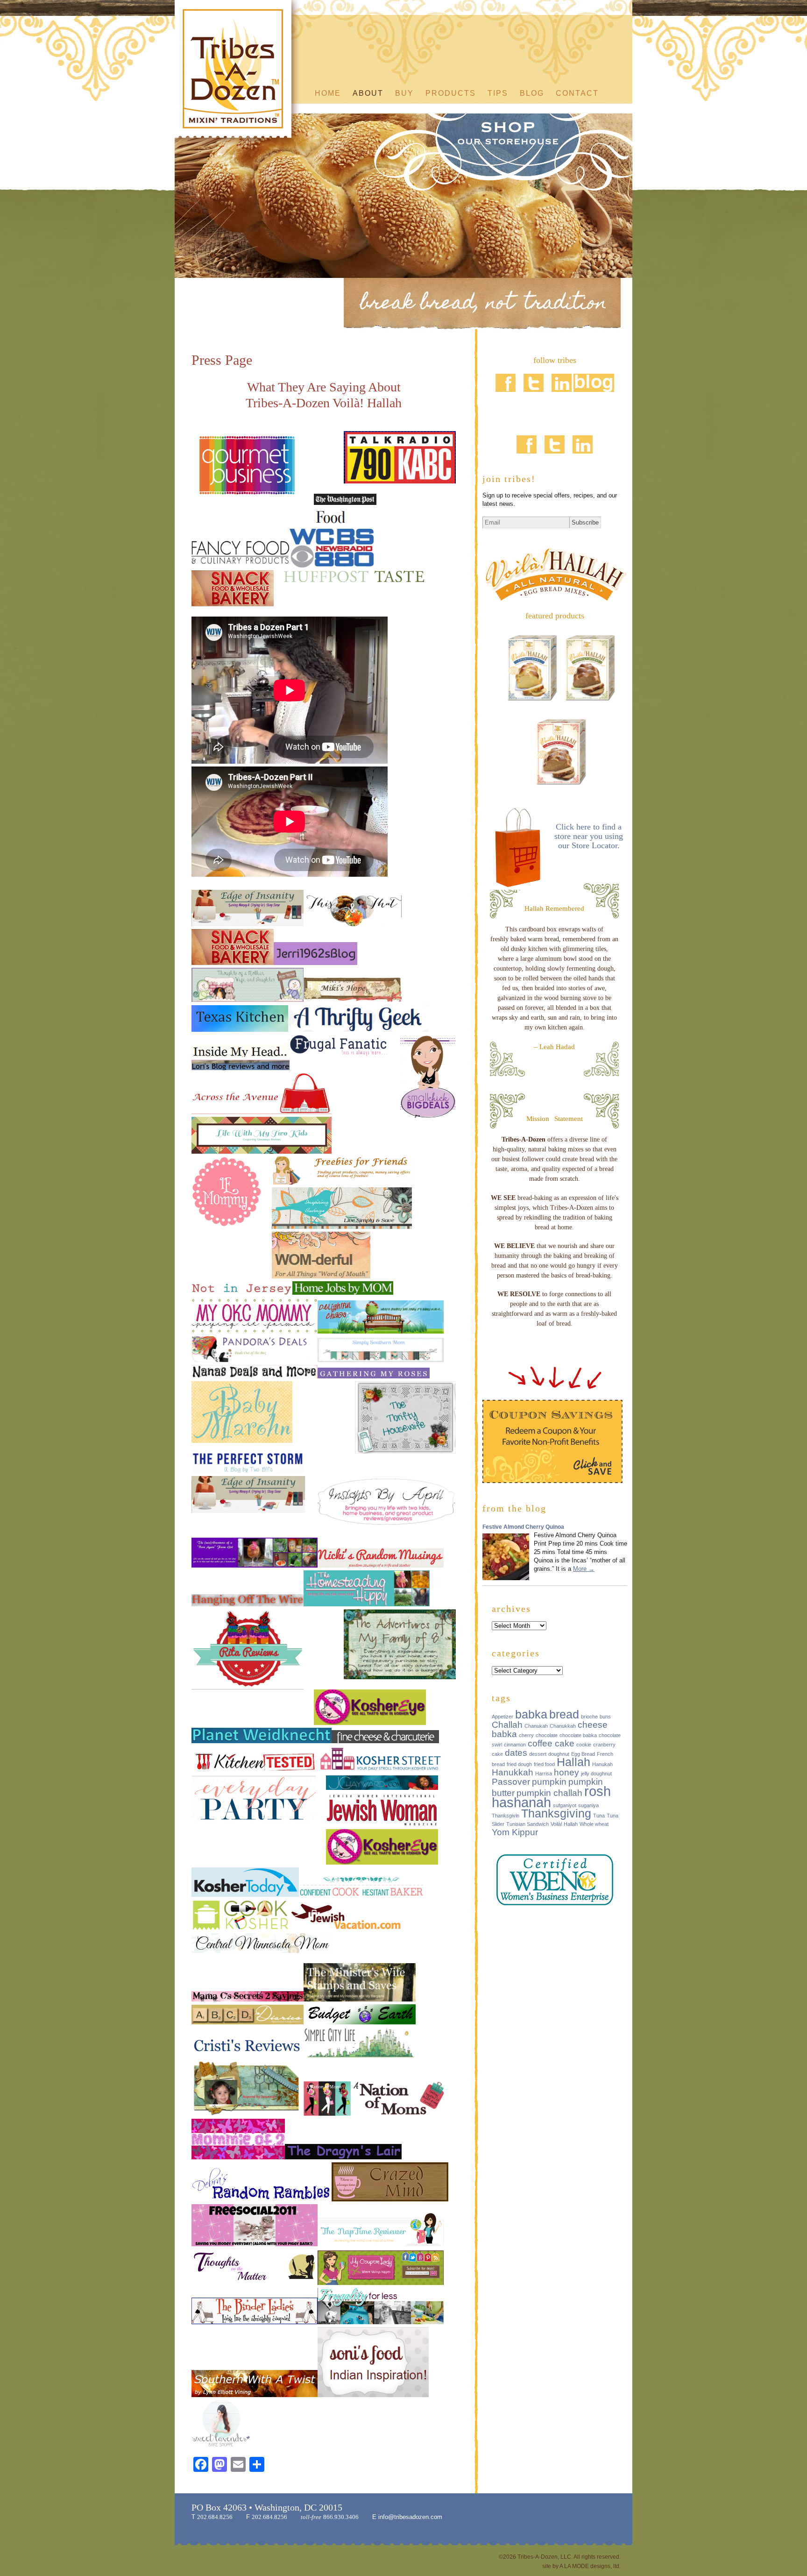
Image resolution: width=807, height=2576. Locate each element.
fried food (544, 1764)
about (368, 93)
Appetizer (503, 1717)
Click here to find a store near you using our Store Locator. (589, 836)
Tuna (599, 1816)
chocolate (547, 1735)
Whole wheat (594, 1824)
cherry (526, 1735)
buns (605, 1717)
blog (532, 93)
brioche (589, 1717)
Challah (507, 1725)
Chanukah (536, 1726)
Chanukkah (563, 1726)
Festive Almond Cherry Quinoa (523, 1527)
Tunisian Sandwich (527, 1824)
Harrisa (544, 1774)
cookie (584, 1745)
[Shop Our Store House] (492, 156)
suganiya (588, 1805)
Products (451, 93)
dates (516, 1753)
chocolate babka (578, 1735)
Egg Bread (583, 1754)
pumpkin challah (549, 1793)
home (328, 93)
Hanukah (602, 1764)
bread (564, 1714)
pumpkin (549, 1782)
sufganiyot (565, 1805)
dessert (538, 1754)
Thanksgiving (556, 1813)
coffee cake (551, 1743)
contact (577, 93)
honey (566, 1772)
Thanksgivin (506, 1816)
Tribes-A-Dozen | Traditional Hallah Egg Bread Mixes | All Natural (238, 74)
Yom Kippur (515, 1832)
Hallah (573, 1762)
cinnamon (515, 1745)
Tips (498, 93)
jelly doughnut (596, 1774)
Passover (511, 1782)
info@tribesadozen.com (409, 2517)
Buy (404, 93)
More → (584, 1569)
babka (531, 1714)
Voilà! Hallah (564, 1824)
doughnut (559, 1754)
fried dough (519, 1764)
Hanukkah (513, 1772)
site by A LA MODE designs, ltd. (581, 2566)
